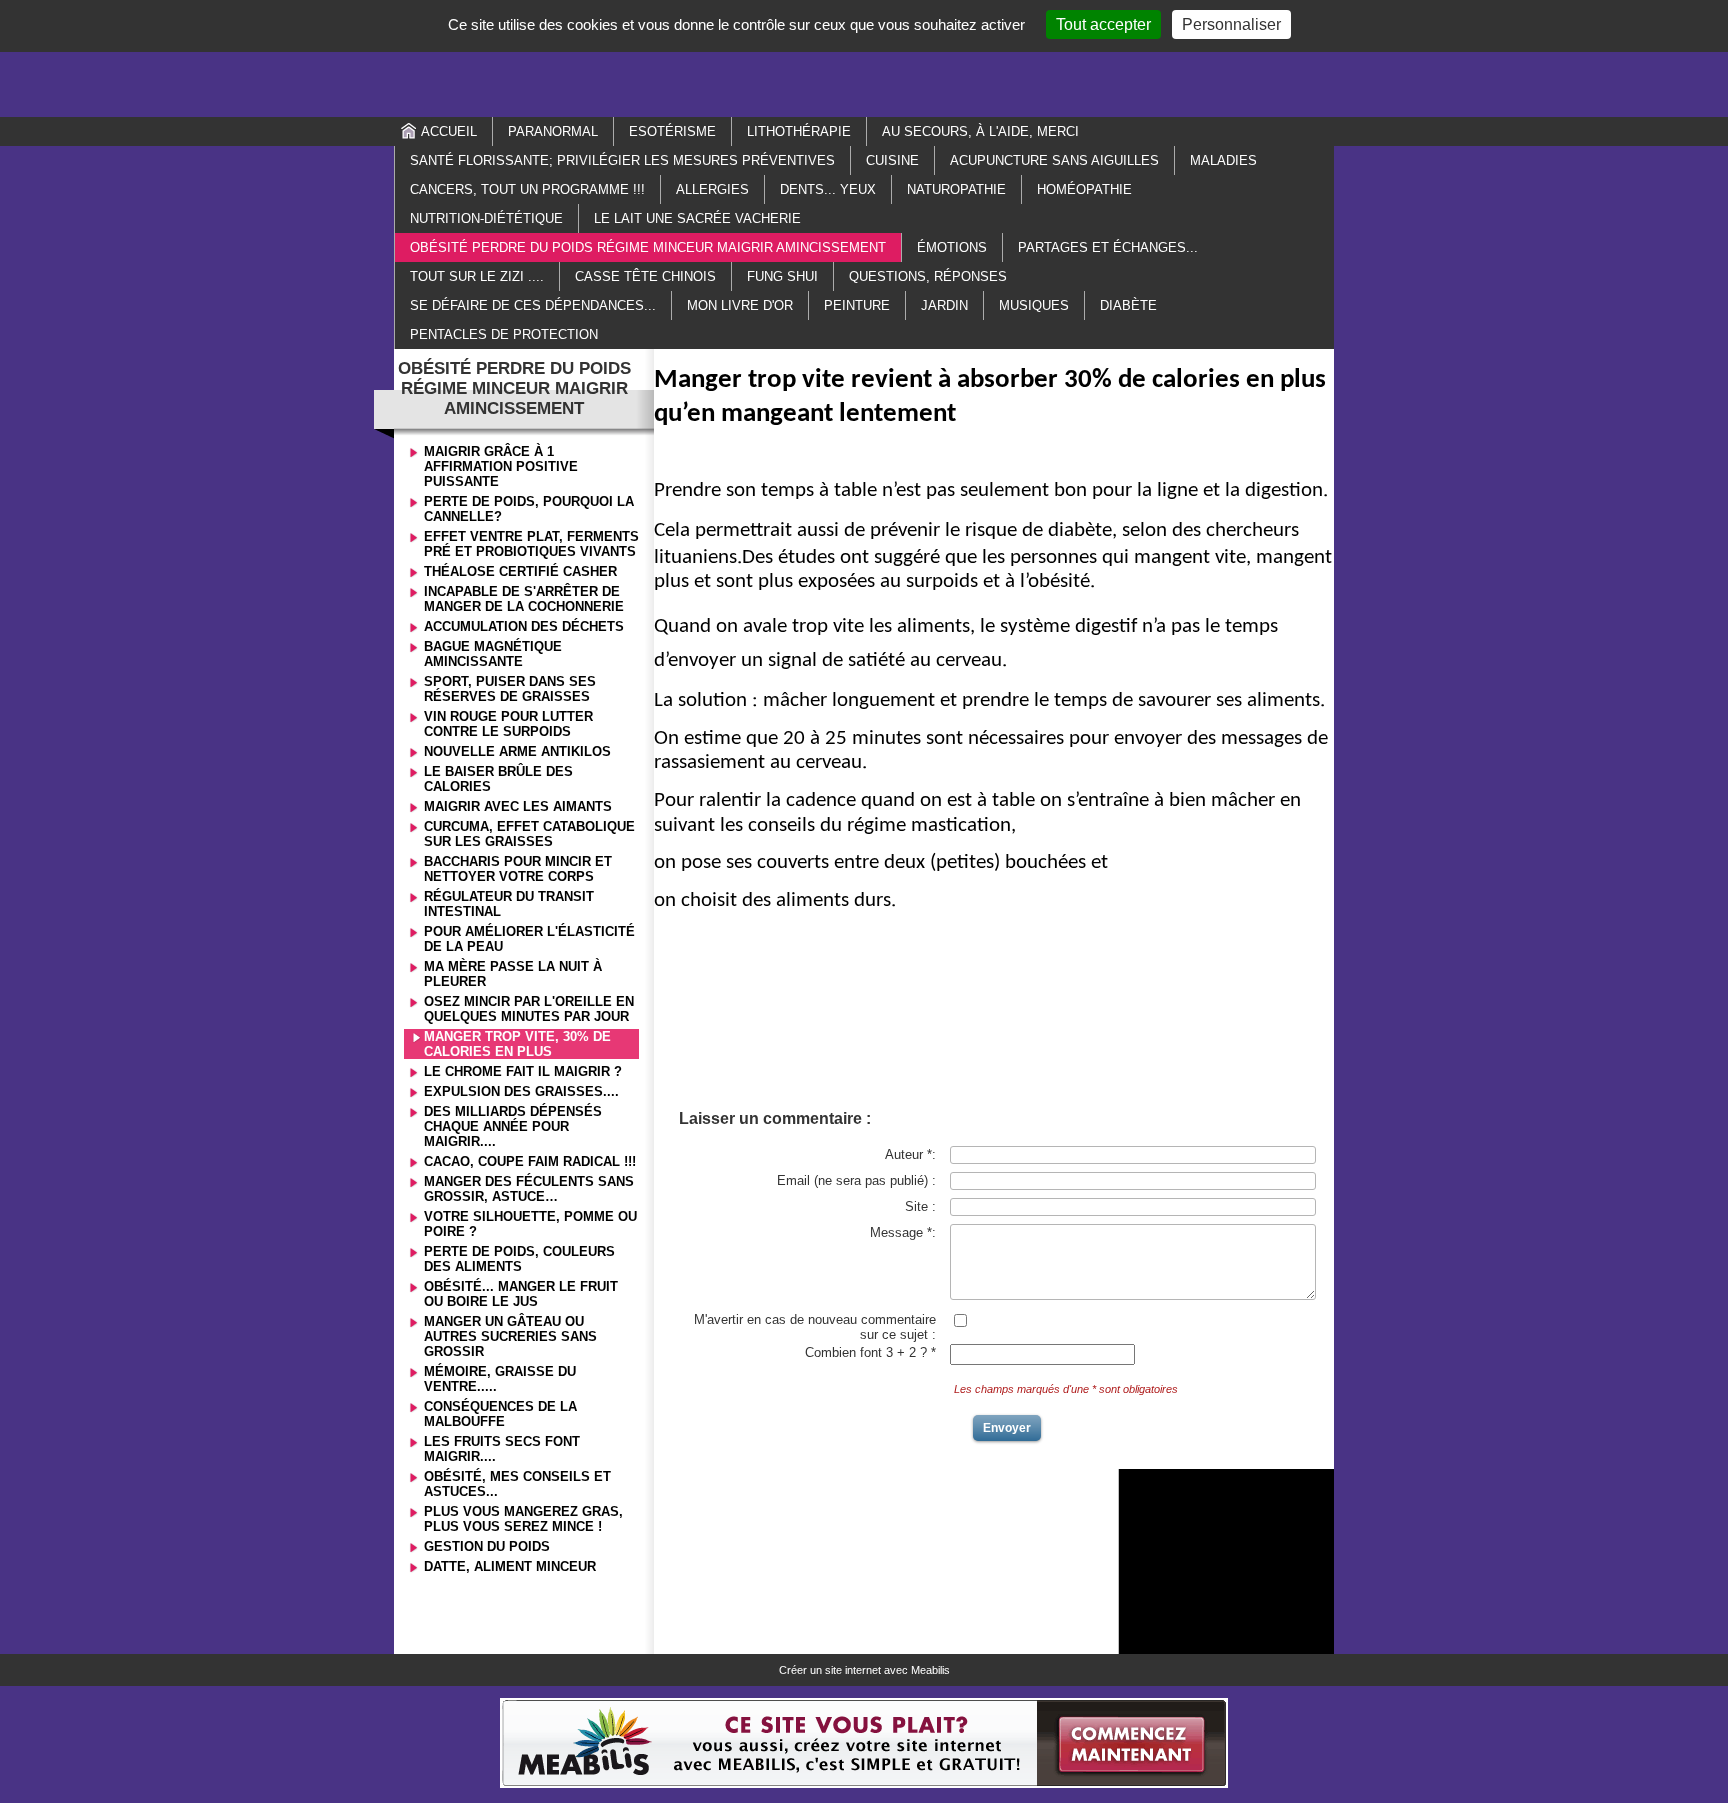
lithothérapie (799, 131)
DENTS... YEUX (828, 189)
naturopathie (956, 189)
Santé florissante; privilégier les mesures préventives (622, 160)
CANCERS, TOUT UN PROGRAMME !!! (527, 189)
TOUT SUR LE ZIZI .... (477, 276)
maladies (1223, 160)
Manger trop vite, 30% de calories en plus (517, 1044)
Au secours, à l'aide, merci (980, 131)
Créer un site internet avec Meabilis (864, 1670)
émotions (952, 247)
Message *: (903, 1232)
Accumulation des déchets (524, 626)
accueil (449, 131)
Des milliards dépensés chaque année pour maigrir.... (513, 1126)
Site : (920, 1206)
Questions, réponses (928, 276)
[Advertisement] (864, 57)
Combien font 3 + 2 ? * (870, 1352)
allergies (712, 189)
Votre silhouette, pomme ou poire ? (530, 1224)
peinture (857, 305)
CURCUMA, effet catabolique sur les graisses (529, 834)
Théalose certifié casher (520, 571)
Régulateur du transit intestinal (509, 904)
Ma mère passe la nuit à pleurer (513, 974)
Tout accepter (1103, 24)
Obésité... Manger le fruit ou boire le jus (521, 1294)
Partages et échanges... (1108, 247)
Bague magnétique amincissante (493, 654)
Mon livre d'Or (740, 305)
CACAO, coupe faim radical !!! (530, 1161)
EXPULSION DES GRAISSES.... (521, 1091)
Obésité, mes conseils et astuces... (517, 1484)
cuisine (892, 160)
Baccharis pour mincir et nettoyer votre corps (518, 869)
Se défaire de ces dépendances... (533, 305)
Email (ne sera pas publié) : (856, 1180)
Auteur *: (910, 1154)
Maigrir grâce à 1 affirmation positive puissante (501, 466)
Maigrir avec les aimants (518, 806)
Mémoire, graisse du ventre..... (500, 1379)
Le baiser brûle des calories (498, 779)
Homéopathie (1084, 189)
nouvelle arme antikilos (517, 751)
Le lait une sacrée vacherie (697, 218)
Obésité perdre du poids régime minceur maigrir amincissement (648, 247)
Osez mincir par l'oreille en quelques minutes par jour (529, 1009)
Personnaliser (1231, 24)
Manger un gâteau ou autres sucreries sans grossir (510, 1336)
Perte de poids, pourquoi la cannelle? (529, 509)
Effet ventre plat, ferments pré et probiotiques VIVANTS (531, 544)
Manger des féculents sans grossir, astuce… (529, 1189)
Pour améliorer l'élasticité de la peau (529, 939)
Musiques (1034, 305)
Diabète (1128, 305)
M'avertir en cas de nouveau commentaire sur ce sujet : (815, 1327)
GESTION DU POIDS (487, 1546)
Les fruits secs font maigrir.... (502, 1449)
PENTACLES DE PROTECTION (504, 334)
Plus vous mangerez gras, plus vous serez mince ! (523, 1519)
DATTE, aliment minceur (510, 1566)
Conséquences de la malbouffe (500, 1414)
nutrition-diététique (486, 218)
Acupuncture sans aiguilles (1054, 160)
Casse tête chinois (645, 276)
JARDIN (944, 305)
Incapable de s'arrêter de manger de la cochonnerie (524, 599)
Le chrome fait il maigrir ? (523, 1071)
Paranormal (553, 131)
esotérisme (672, 131)
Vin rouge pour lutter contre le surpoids (508, 724)
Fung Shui (782, 276)
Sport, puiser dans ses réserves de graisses (510, 689)
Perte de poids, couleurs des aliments (519, 1259)
